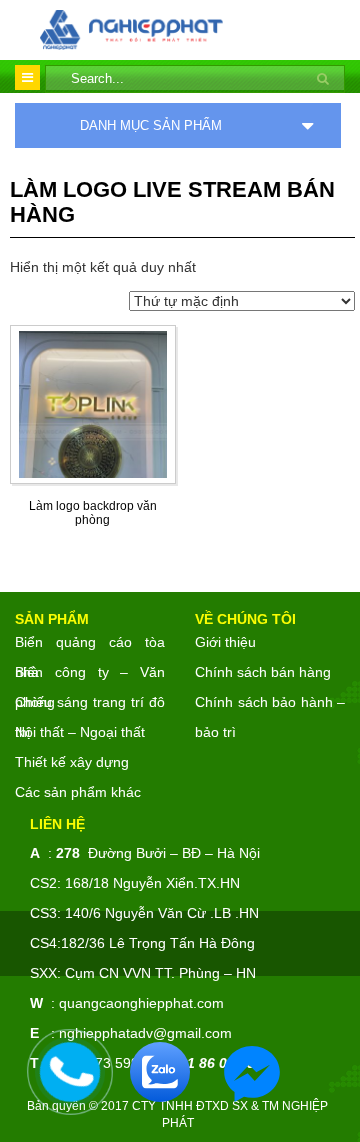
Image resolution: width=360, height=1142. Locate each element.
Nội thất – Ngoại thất (80, 732)
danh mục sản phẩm (151, 125)
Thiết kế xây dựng (72, 762)
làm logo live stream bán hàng (172, 201)
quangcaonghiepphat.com (141, 1003)
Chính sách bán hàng (263, 672)
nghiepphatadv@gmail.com (145, 1033)
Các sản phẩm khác (78, 792)
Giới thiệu (225, 642)
